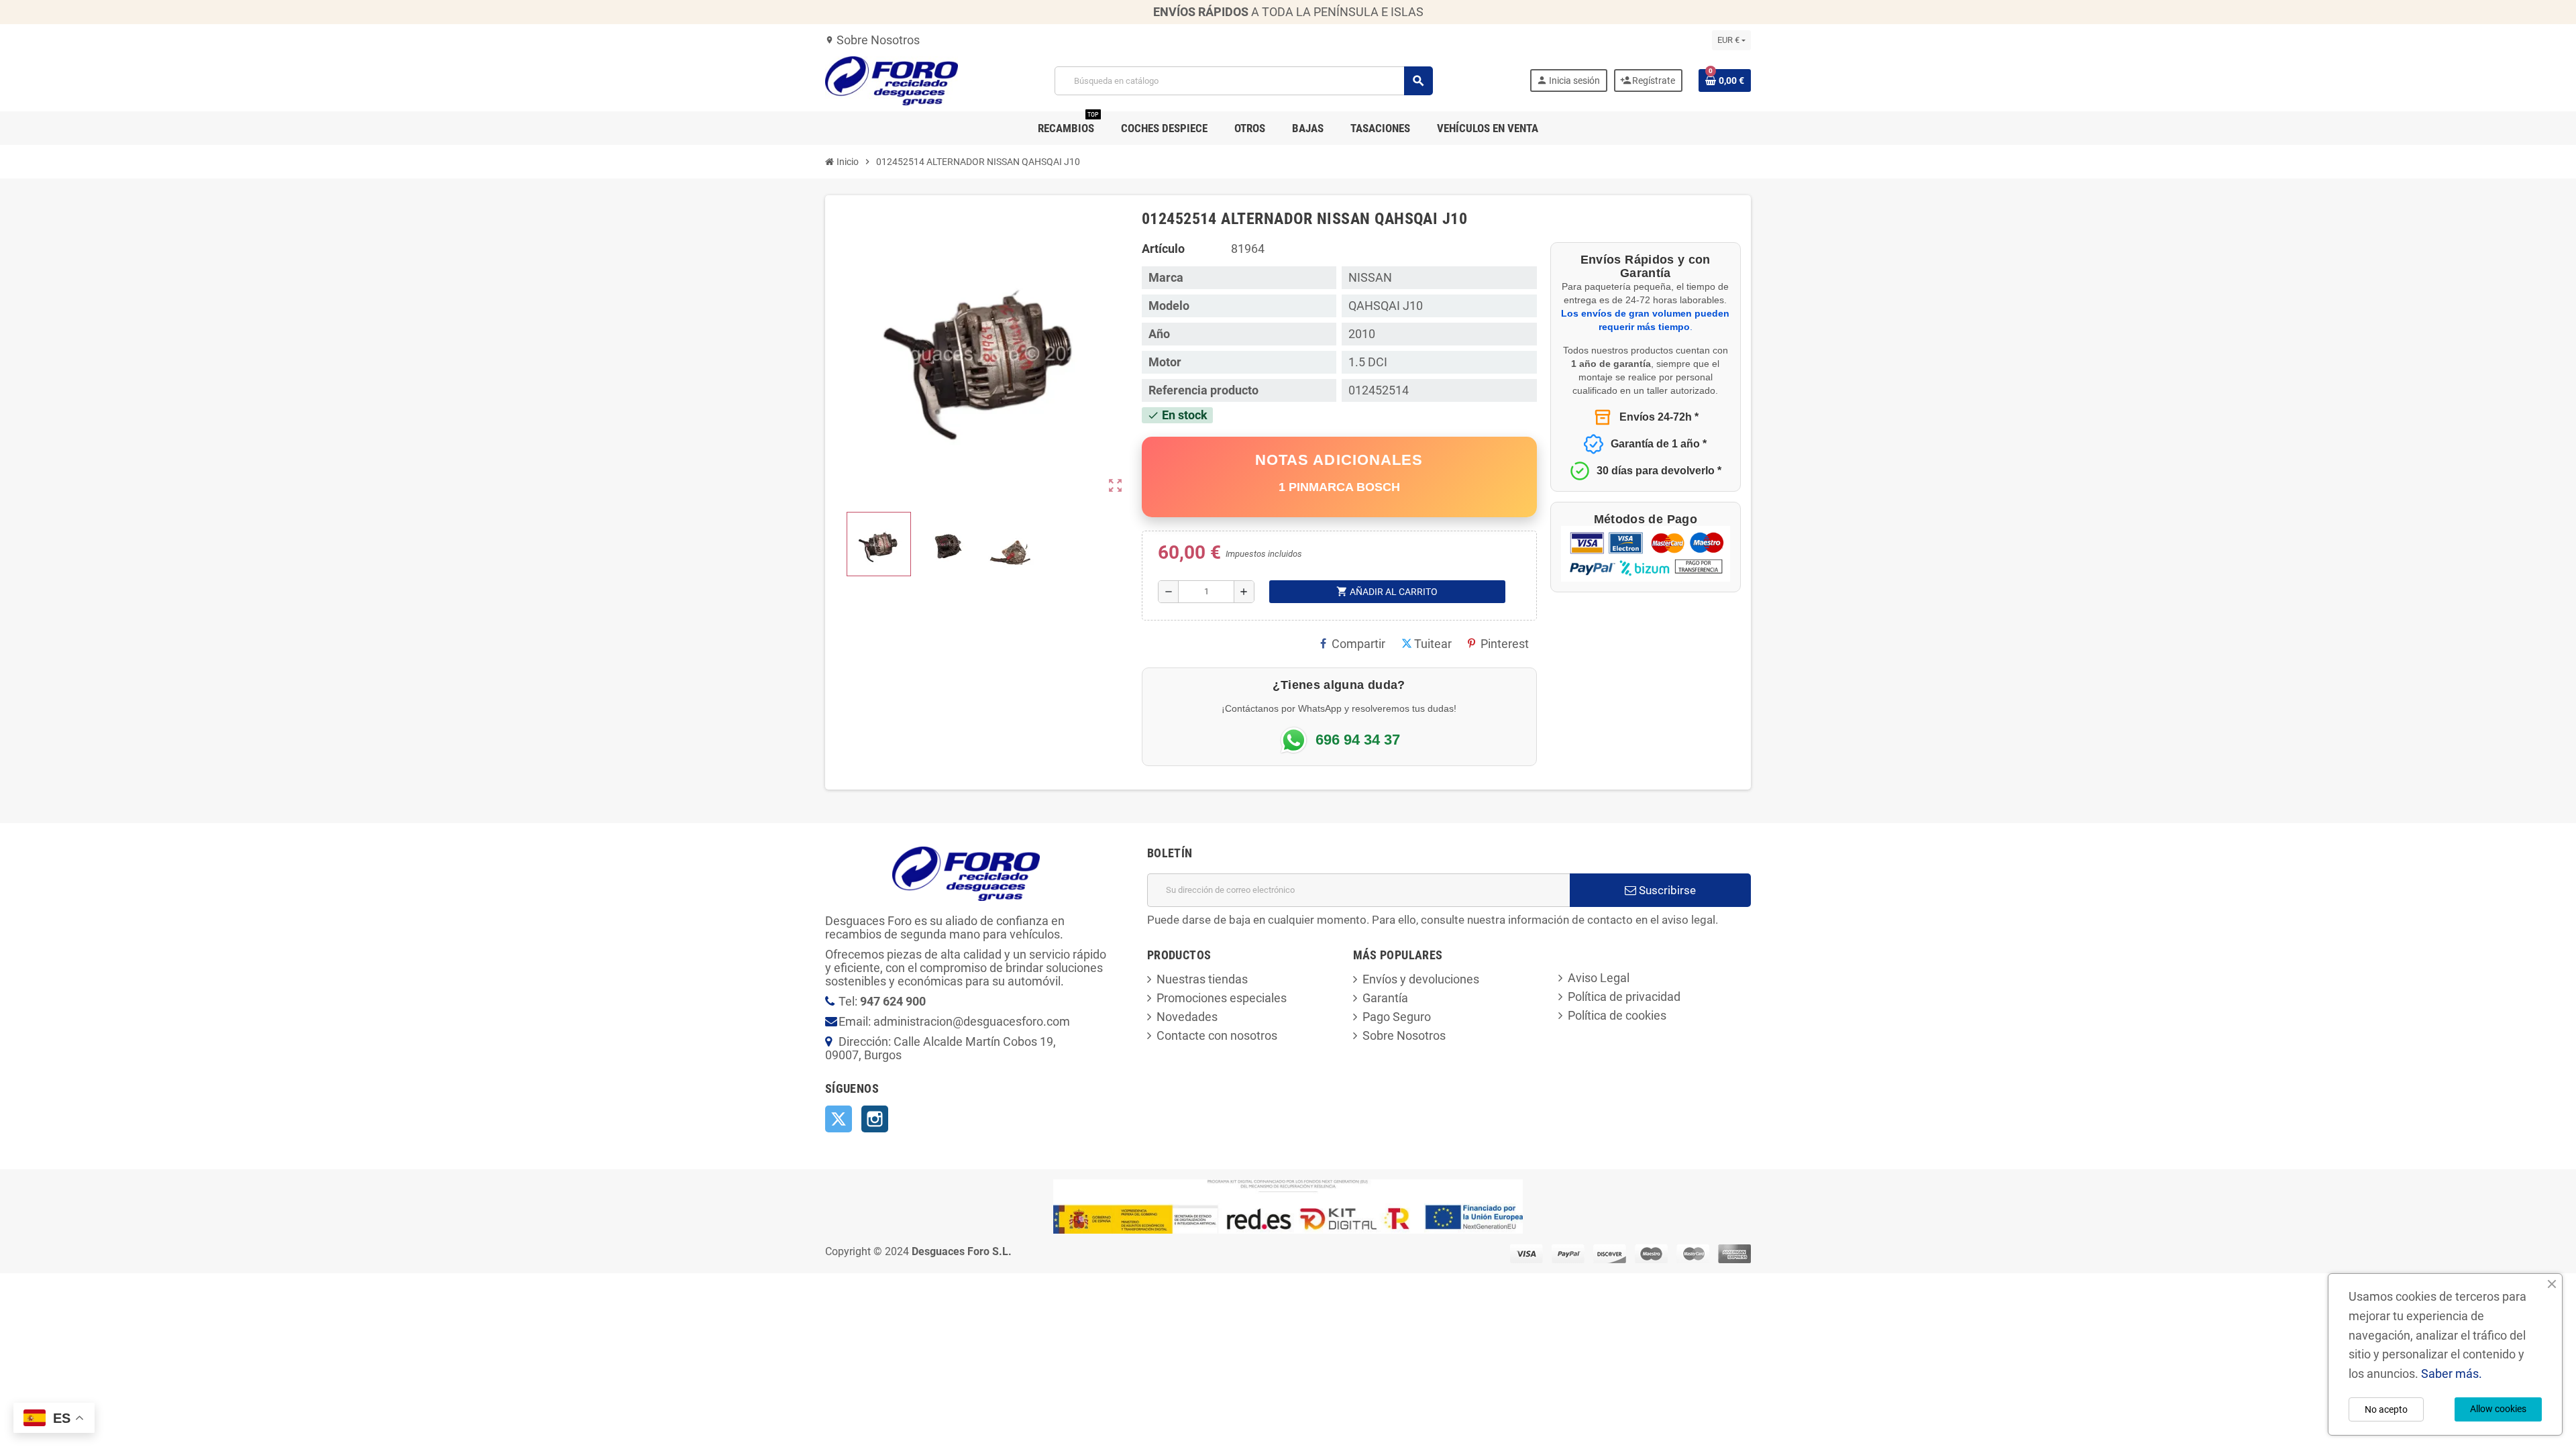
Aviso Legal (1599, 978)
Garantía (1385, 998)
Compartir (1358, 644)
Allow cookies (2498, 1409)
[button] (879, 544)
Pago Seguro (1397, 1017)
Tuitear (1433, 644)
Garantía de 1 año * (1659, 444)
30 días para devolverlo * (1659, 471)
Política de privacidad (1624, 997)
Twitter (839, 1119)
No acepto (2386, 1409)
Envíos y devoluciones (1421, 979)
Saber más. (2452, 1374)
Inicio (847, 162)
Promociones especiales (1222, 998)
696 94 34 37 (1358, 740)
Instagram (875, 1119)
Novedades (1187, 1017)
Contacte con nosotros (1217, 1035)
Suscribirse (1666, 890)
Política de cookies (1617, 1015)
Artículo (1163, 249)
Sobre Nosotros (872, 40)
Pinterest (1505, 644)
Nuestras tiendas (1202, 979)
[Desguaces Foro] (892, 79)
